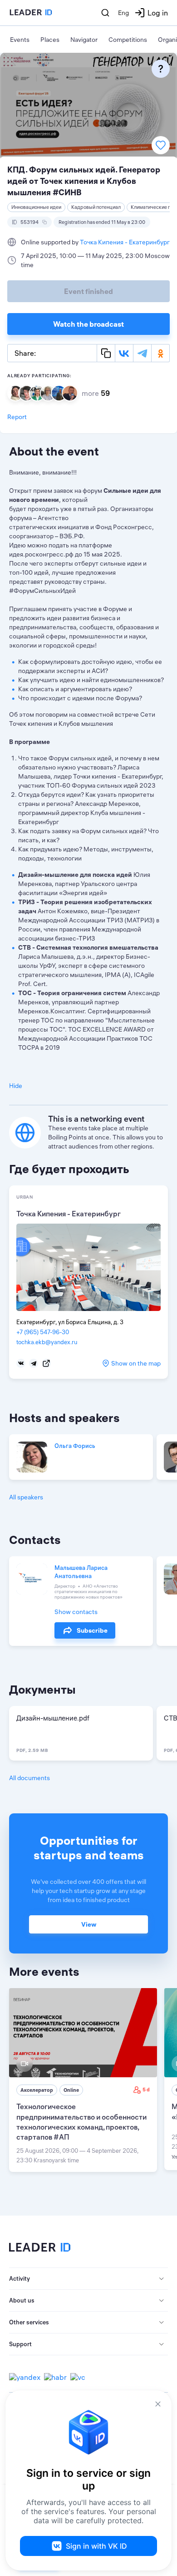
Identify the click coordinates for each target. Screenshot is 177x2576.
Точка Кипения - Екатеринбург (125, 242)
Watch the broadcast (88, 324)
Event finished (88, 291)
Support (20, 2344)
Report (17, 417)
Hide (16, 1086)
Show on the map (136, 1363)
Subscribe (92, 1630)
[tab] (88, 2279)
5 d (146, 2090)
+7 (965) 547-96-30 (43, 1332)
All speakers (26, 1497)
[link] (83, 2080)
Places (50, 40)
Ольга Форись (75, 1446)
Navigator (84, 40)
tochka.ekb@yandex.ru (47, 1342)
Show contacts (76, 1612)
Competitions (128, 40)
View (89, 1924)
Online (71, 2090)
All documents (29, 1778)
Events (20, 40)
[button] (88, 2279)
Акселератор (37, 2090)
